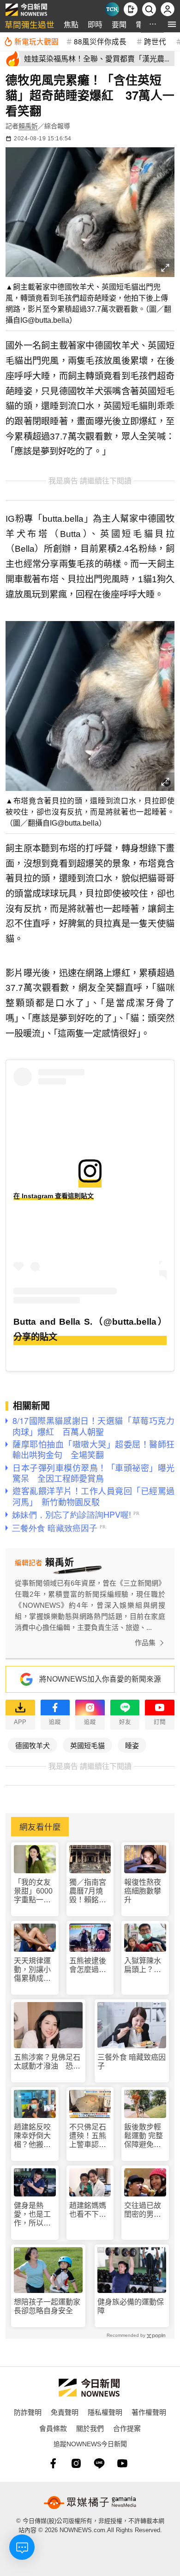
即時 (95, 24)
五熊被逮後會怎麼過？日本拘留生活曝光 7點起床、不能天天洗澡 (90, 1965)
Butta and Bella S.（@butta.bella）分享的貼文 (90, 1329)
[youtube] (122, 2463)
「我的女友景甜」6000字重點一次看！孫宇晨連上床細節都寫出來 (33, 1891)
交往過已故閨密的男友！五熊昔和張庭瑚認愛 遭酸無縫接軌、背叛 (143, 2210)
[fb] (53, 2463)
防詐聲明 (28, 2412)
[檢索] (149, 9)
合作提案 (127, 2428)
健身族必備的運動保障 (131, 2306)
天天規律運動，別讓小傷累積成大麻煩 (32, 1970)
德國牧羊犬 (33, 1745)
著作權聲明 (149, 2412)
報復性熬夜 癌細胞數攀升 (143, 1891)
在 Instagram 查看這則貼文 (54, 1196)
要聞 (119, 24)
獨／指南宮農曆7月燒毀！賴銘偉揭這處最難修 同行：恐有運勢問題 (89, 1891)
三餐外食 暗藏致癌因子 (132, 2062)
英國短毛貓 (87, 1745)
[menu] (172, 24)
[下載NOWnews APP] (131, 9)
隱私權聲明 (105, 2412)
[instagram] (76, 2463)
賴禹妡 (28, 126)
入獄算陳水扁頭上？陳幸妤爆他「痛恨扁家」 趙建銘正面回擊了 (145, 1965)
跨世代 (155, 41)
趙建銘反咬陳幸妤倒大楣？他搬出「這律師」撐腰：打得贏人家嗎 (32, 2136)
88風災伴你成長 (100, 41)
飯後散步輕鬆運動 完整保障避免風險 (144, 2136)
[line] (99, 2463)
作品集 (145, 1643)
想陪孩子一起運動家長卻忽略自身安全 (47, 2306)
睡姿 (132, 1745)
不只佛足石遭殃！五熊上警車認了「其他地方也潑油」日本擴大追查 (88, 2136)
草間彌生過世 (30, 24)
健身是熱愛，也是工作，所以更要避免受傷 (32, 2215)
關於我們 (90, 2428)
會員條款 (53, 2428)
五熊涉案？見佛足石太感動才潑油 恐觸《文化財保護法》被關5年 (47, 2062)
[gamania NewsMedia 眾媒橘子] (90, 2503)
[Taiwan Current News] (112, 9)
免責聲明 (65, 2412)
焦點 (71, 24)
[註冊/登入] (168, 9)
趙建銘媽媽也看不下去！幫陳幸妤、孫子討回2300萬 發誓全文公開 (89, 2210)
